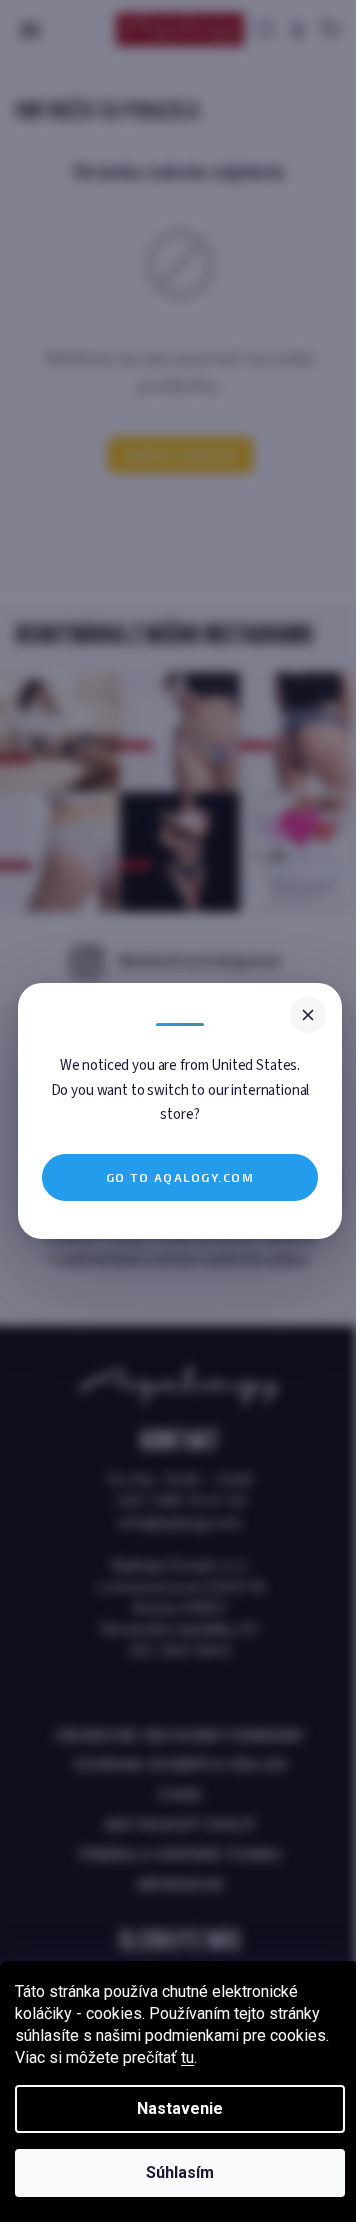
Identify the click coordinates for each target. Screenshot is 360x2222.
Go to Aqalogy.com (180, 1177)
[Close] (308, 1015)
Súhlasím (180, 2172)
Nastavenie (180, 2108)
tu (187, 2057)
